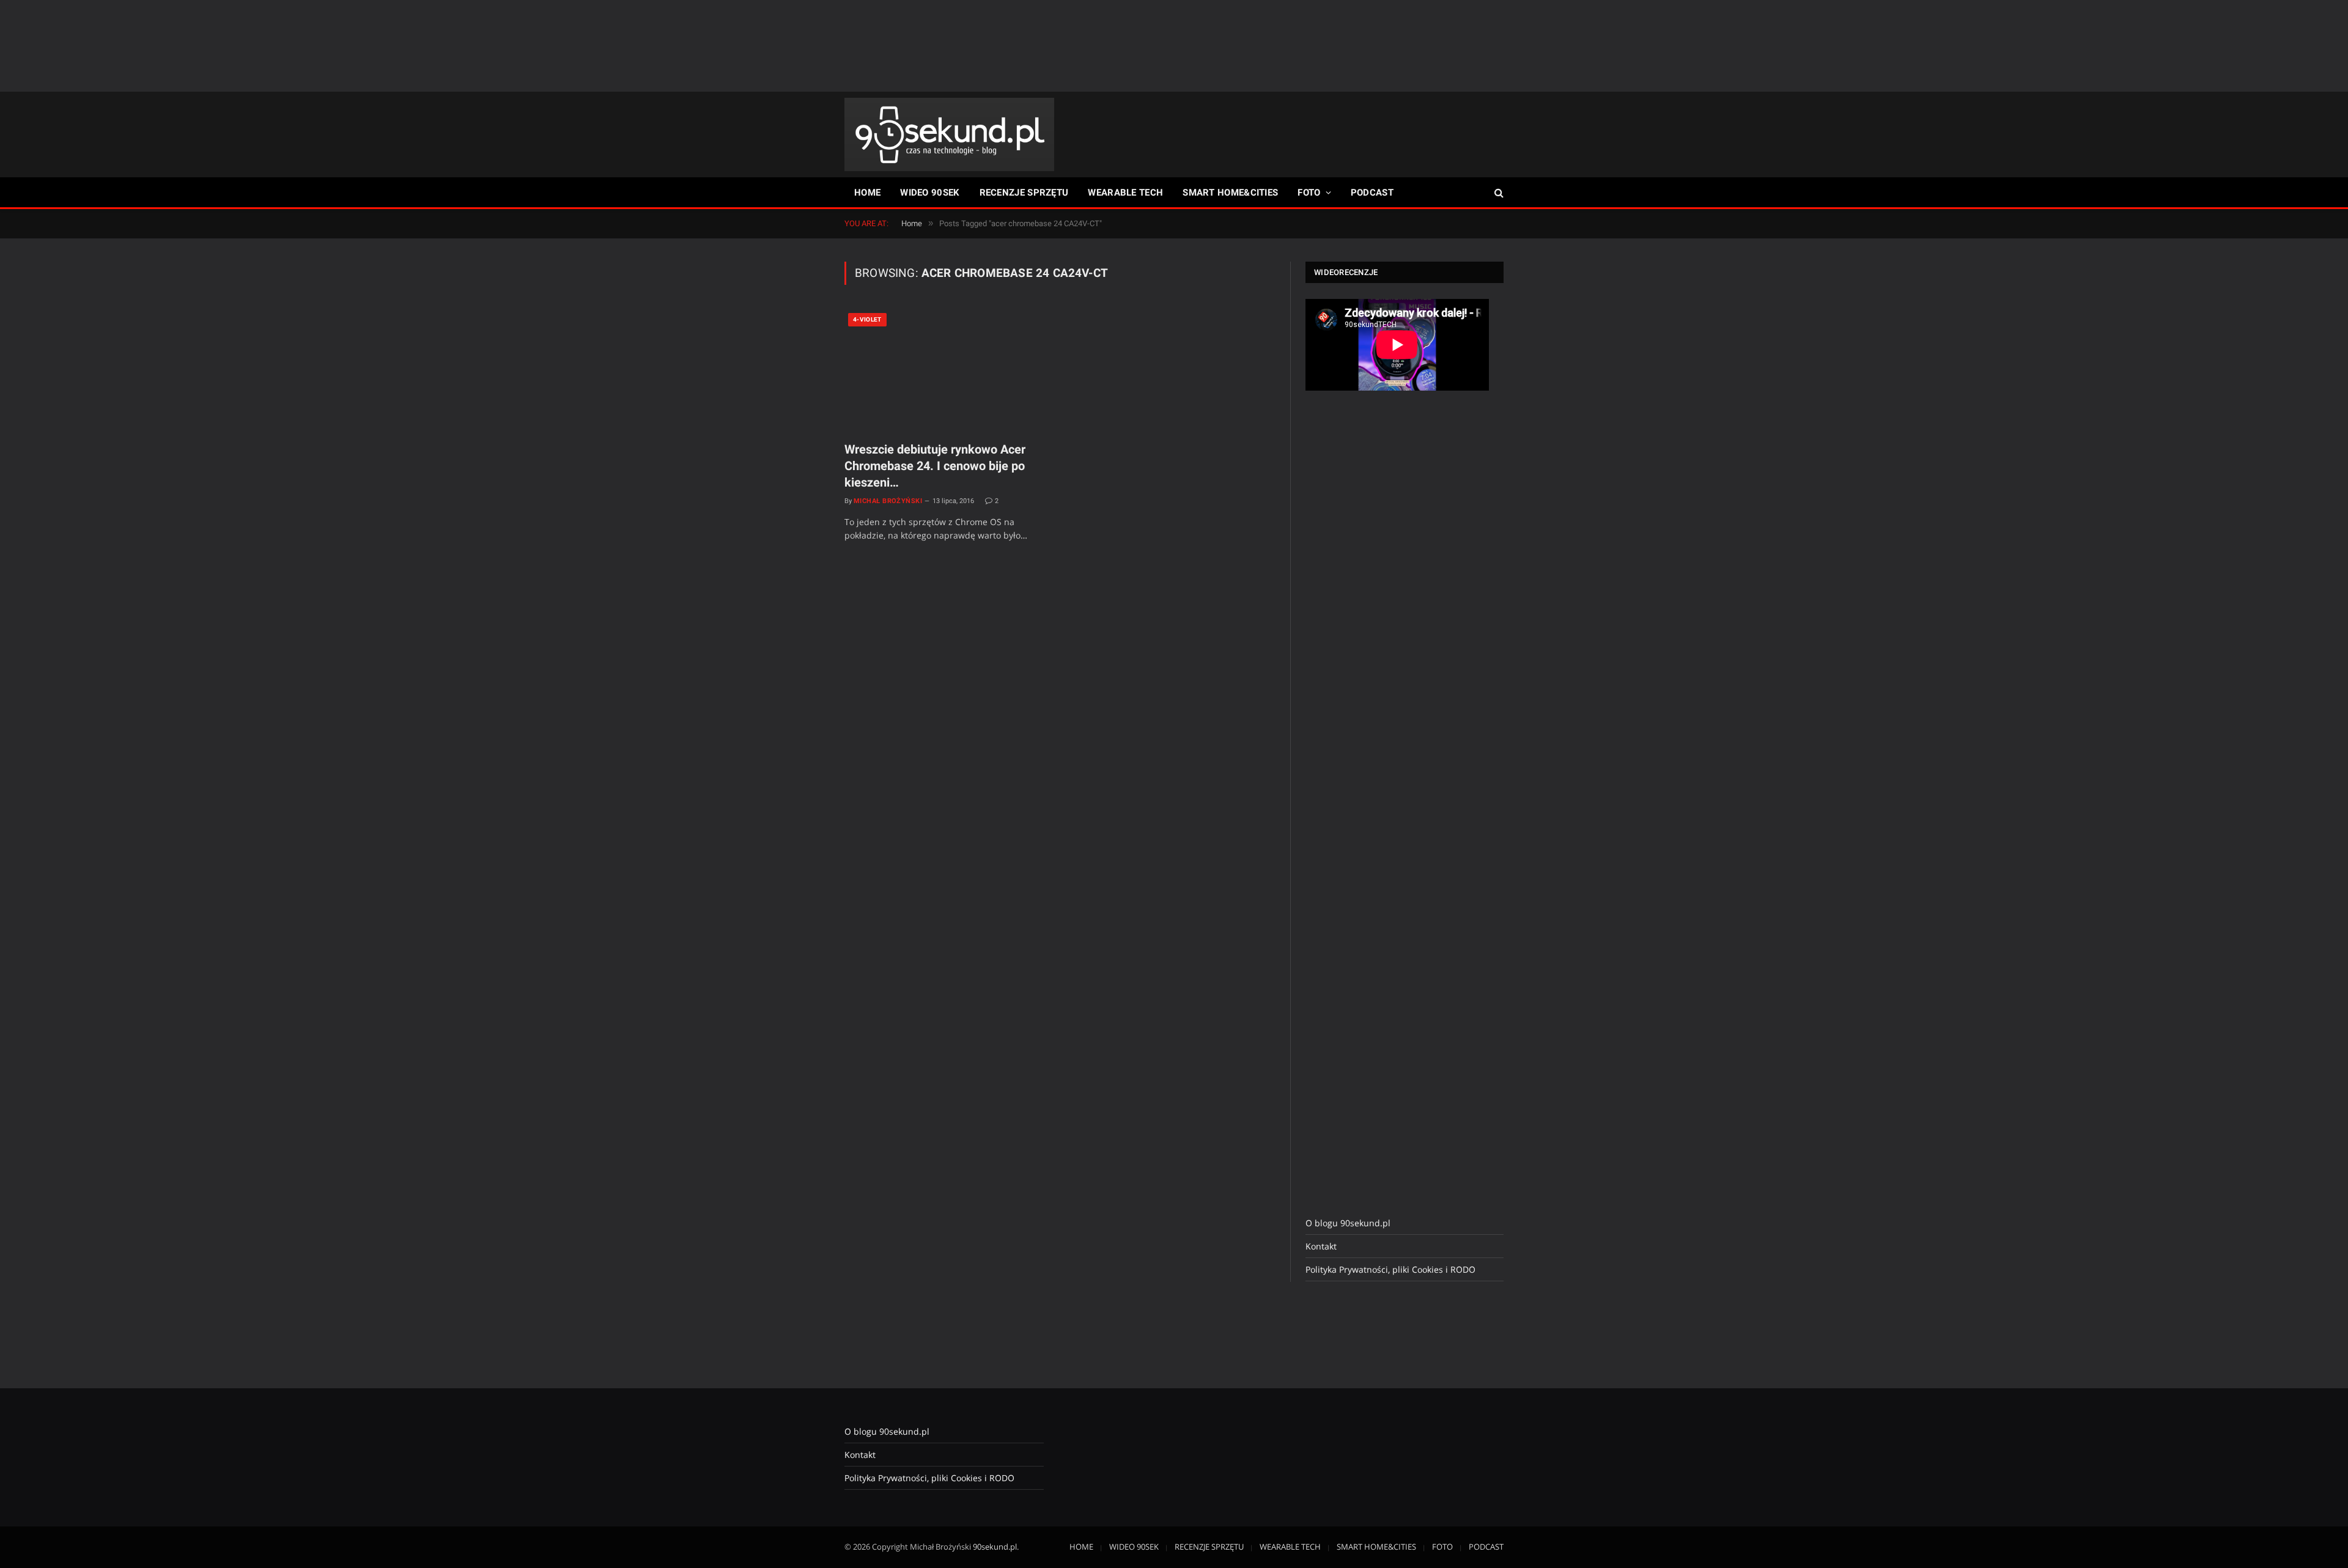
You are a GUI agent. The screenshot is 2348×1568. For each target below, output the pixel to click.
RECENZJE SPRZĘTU (1024, 193)
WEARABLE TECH (1125, 193)
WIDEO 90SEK (930, 193)
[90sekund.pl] (949, 134)
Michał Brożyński (888, 501)
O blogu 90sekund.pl (1348, 1223)
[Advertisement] (1174, 46)
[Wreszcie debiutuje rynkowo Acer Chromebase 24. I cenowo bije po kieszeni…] (947, 370)
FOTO (1309, 193)
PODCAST (1372, 193)
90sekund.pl (995, 1547)
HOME (867, 193)
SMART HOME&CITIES (1230, 193)
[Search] (1498, 193)
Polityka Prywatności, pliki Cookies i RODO (1390, 1269)
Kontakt (1321, 1246)
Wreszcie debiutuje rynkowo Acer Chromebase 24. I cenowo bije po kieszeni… (935, 466)
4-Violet (867, 319)
